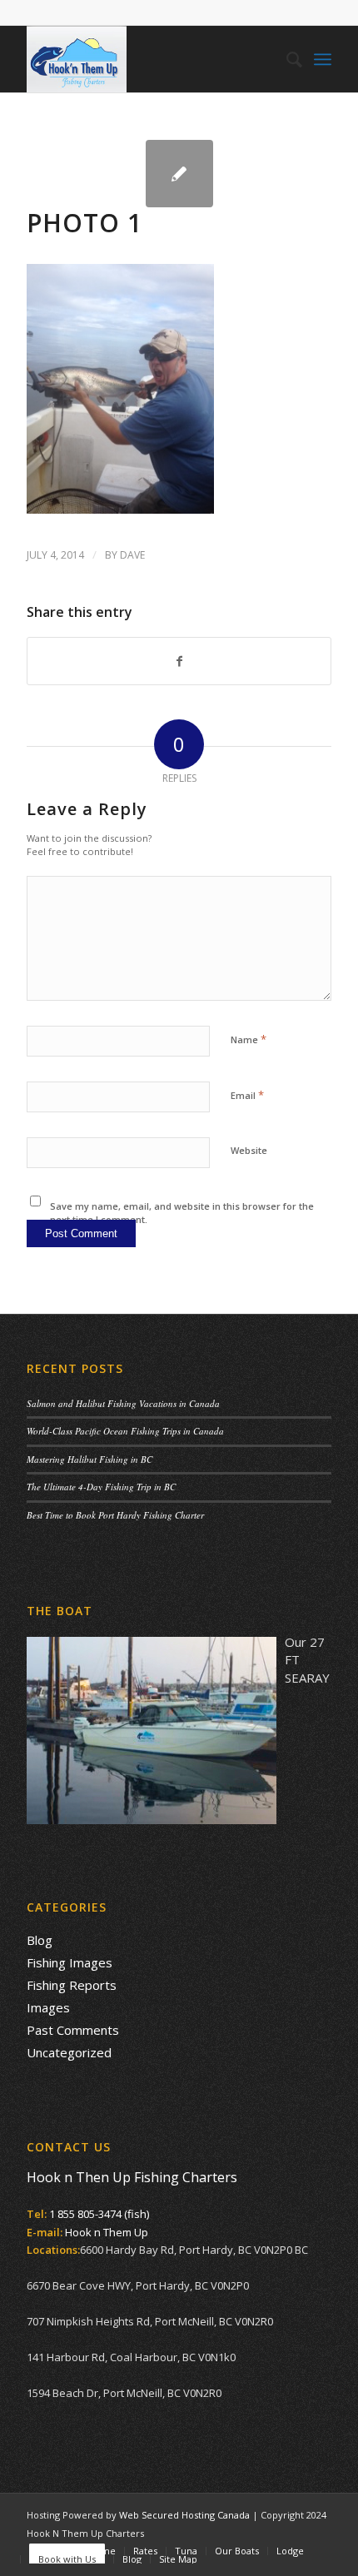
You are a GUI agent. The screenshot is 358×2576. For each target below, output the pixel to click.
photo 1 (85, 223)
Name (249, 1039)
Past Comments (73, 2030)
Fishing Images (70, 1962)
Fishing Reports (72, 1985)
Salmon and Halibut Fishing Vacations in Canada (123, 1403)
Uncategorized (69, 2052)
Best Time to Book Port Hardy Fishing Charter (115, 1515)
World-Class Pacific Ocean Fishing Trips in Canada (125, 1431)
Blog (40, 1940)
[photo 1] (179, 174)
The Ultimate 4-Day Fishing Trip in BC (101, 1487)
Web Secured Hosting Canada (184, 2515)
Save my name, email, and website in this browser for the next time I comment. (182, 1213)
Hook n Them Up (107, 2232)
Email (247, 1095)
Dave (132, 555)
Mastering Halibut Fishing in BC (89, 1459)
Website (249, 1150)
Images (48, 2007)
